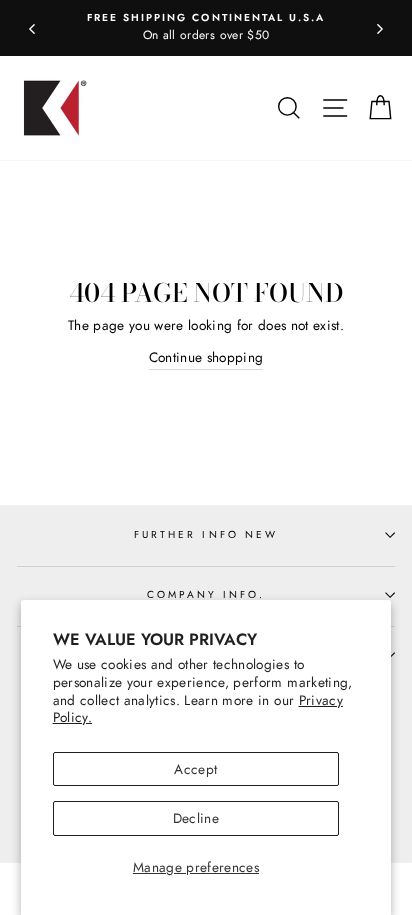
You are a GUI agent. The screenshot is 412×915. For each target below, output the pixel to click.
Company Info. (206, 594)
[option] (206, 28)
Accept (195, 769)
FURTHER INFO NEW (206, 534)
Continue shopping (206, 357)
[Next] (380, 28)
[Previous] (32, 28)
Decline (196, 818)
